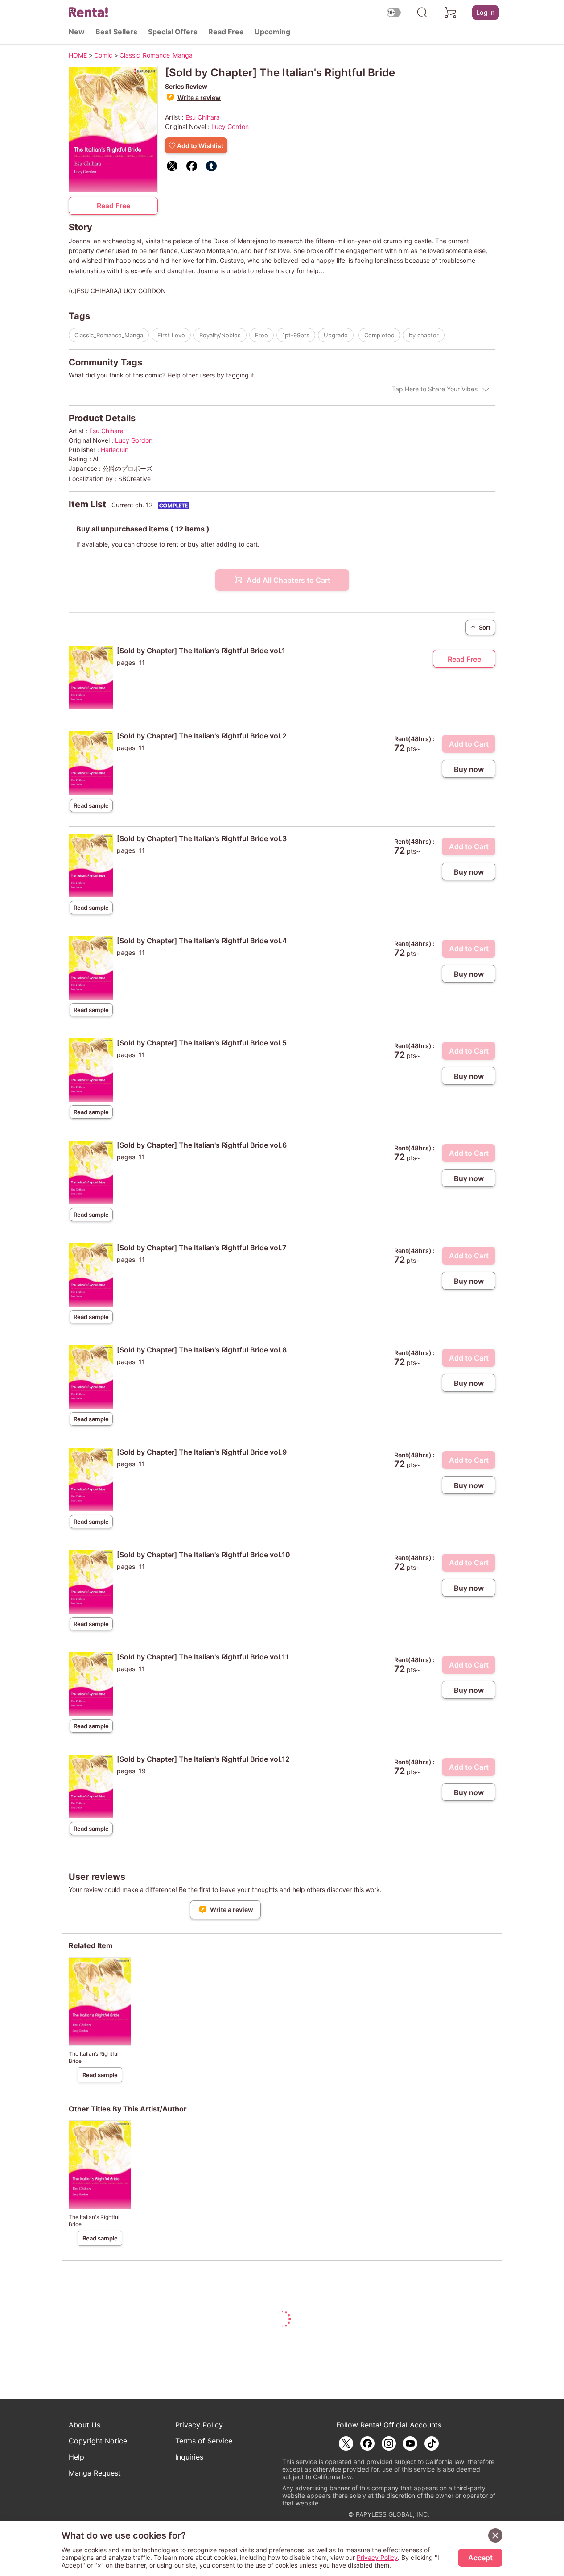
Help (76, 2457)
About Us (84, 2425)
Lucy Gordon (230, 127)
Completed (379, 335)
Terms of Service (204, 2441)
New (77, 32)
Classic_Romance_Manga (109, 335)
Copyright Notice (98, 2441)
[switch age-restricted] (394, 12)
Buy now (469, 769)
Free (261, 335)
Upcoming (272, 32)
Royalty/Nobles (220, 335)
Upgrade (336, 335)
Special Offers (173, 32)
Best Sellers (116, 32)
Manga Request (95, 2473)
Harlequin (115, 450)
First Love (171, 335)
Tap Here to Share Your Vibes (435, 389)
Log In (486, 12)
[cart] (451, 12)
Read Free (226, 32)
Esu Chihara (203, 117)
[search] (422, 12)
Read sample (91, 805)
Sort (480, 627)
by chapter (424, 335)
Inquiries (189, 2457)
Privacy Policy (199, 2425)
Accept (480, 2558)
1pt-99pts (296, 335)
